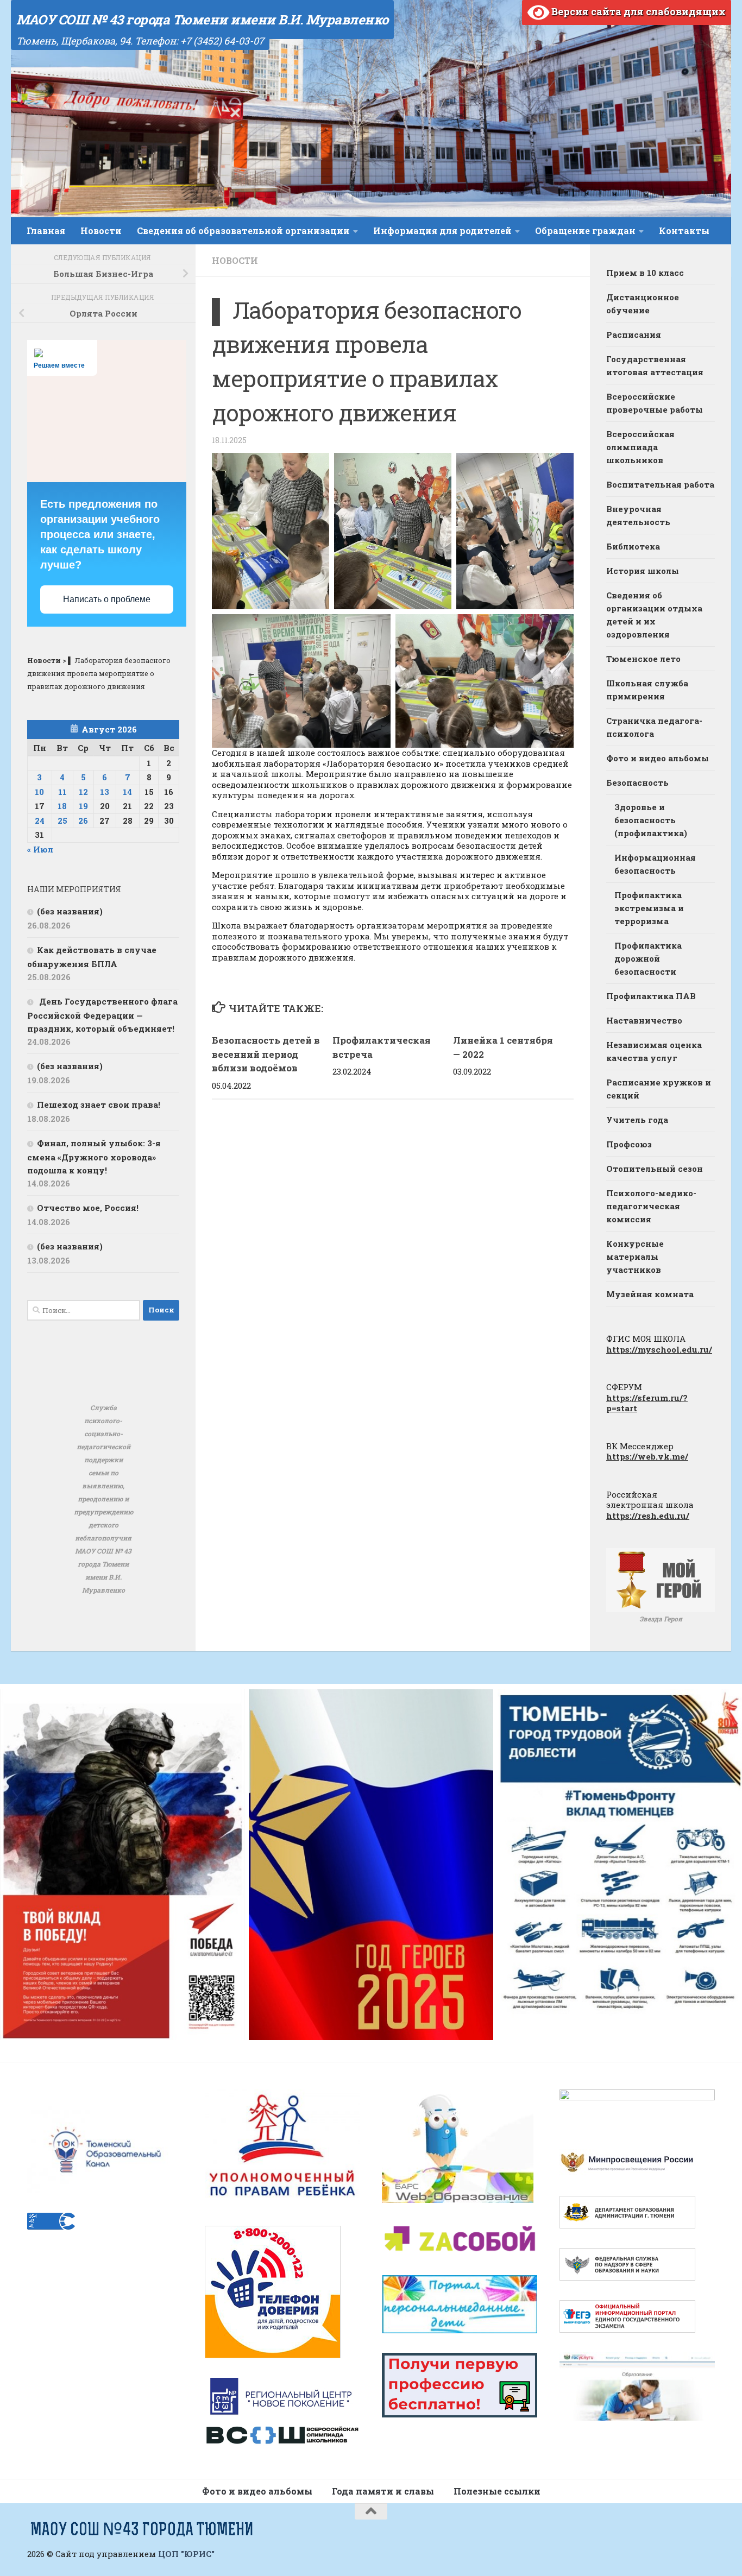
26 (83, 820)
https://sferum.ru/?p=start (647, 1403)
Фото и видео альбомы (658, 758)
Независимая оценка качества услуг (654, 1051)
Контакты (684, 231)
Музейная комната (650, 1294)
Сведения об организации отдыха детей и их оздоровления (654, 615)
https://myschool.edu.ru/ (659, 1349)
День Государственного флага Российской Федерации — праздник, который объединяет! (102, 1015)
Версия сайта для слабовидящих (637, 11)
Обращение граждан (585, 231)
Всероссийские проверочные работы (655, 403)
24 (40, 820)
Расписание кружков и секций (659, 1089)
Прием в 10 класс (645, 273)
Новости (101, 231)
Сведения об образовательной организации (243, 231)
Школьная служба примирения (647, 690)
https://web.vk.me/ (647, 1456)
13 (105, 792)
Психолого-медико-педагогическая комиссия (651, 1206)
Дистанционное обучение (643, 304)
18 (62, 806)
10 (39, 792)
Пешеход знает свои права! (99, 1104)
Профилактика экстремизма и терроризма (649, 908)
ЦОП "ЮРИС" (186, 2554)
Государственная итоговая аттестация (655, 365)
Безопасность (637, 782)
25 (62, 820)
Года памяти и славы (383, 2491)
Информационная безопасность (655, 864)
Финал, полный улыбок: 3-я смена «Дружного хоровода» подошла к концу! (94, 1157)
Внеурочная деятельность (638, 515)
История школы (643, 571)
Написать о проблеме (107, 599)
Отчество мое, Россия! (88, 1208)
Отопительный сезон (655, 1169)
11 (62, 792)
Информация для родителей (442, 231)
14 (127, 792)
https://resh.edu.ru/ (648, 1516)
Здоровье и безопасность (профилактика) (651, 820)
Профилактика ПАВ (651, 996)
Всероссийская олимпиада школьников (640, 447)
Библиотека (633, 546)
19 (83, 806)
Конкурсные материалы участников (635, 1257)
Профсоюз (629, 1144)
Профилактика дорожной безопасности (648, 958)
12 (83, 792)
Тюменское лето (643, 659)
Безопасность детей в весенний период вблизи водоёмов (266, 1054)
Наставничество (644, 1020)
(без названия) (70, 911)
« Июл (40, 849)
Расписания (634, 334)
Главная (46, 231)
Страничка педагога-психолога (654, 727)
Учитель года (637, 1120)
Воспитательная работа (660, 484)
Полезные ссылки (497, 2491)
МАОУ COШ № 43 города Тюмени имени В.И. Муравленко (202, 20)
